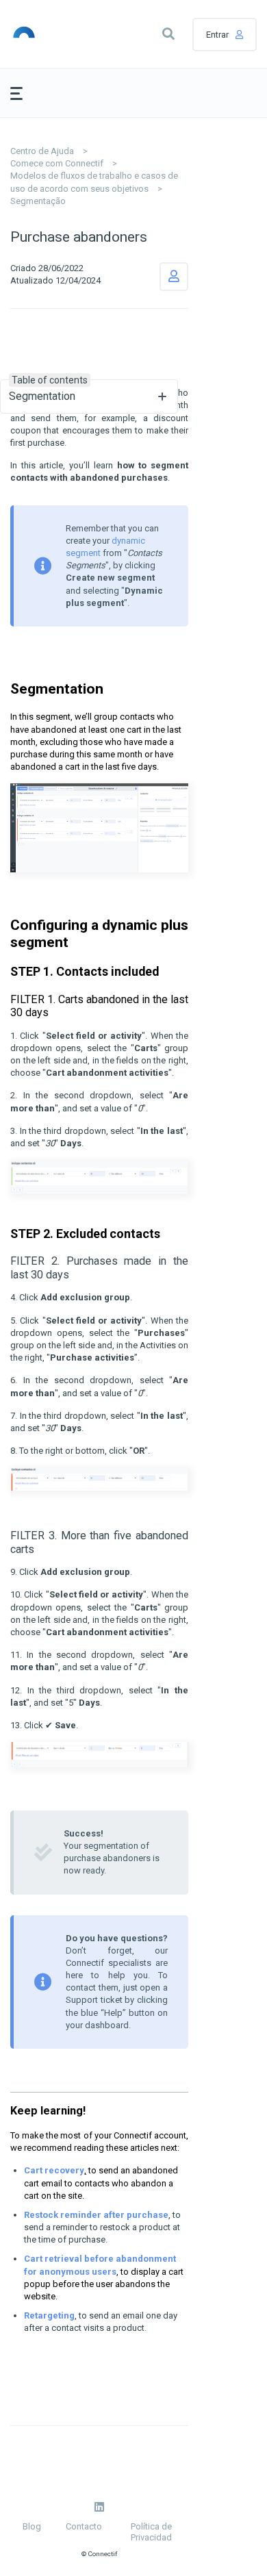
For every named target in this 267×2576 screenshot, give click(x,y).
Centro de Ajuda (42, 151)
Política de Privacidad (151, 2532)
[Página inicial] (42, 34)
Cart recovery (54, 2170)
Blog (32, 2526)
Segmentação (38, 201)
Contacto (84, 2526)
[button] (168, 34)
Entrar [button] (217, 35)
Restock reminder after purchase (96, 2215)
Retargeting (49, 2315)
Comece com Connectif (57, 163)
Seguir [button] (174, 277)
